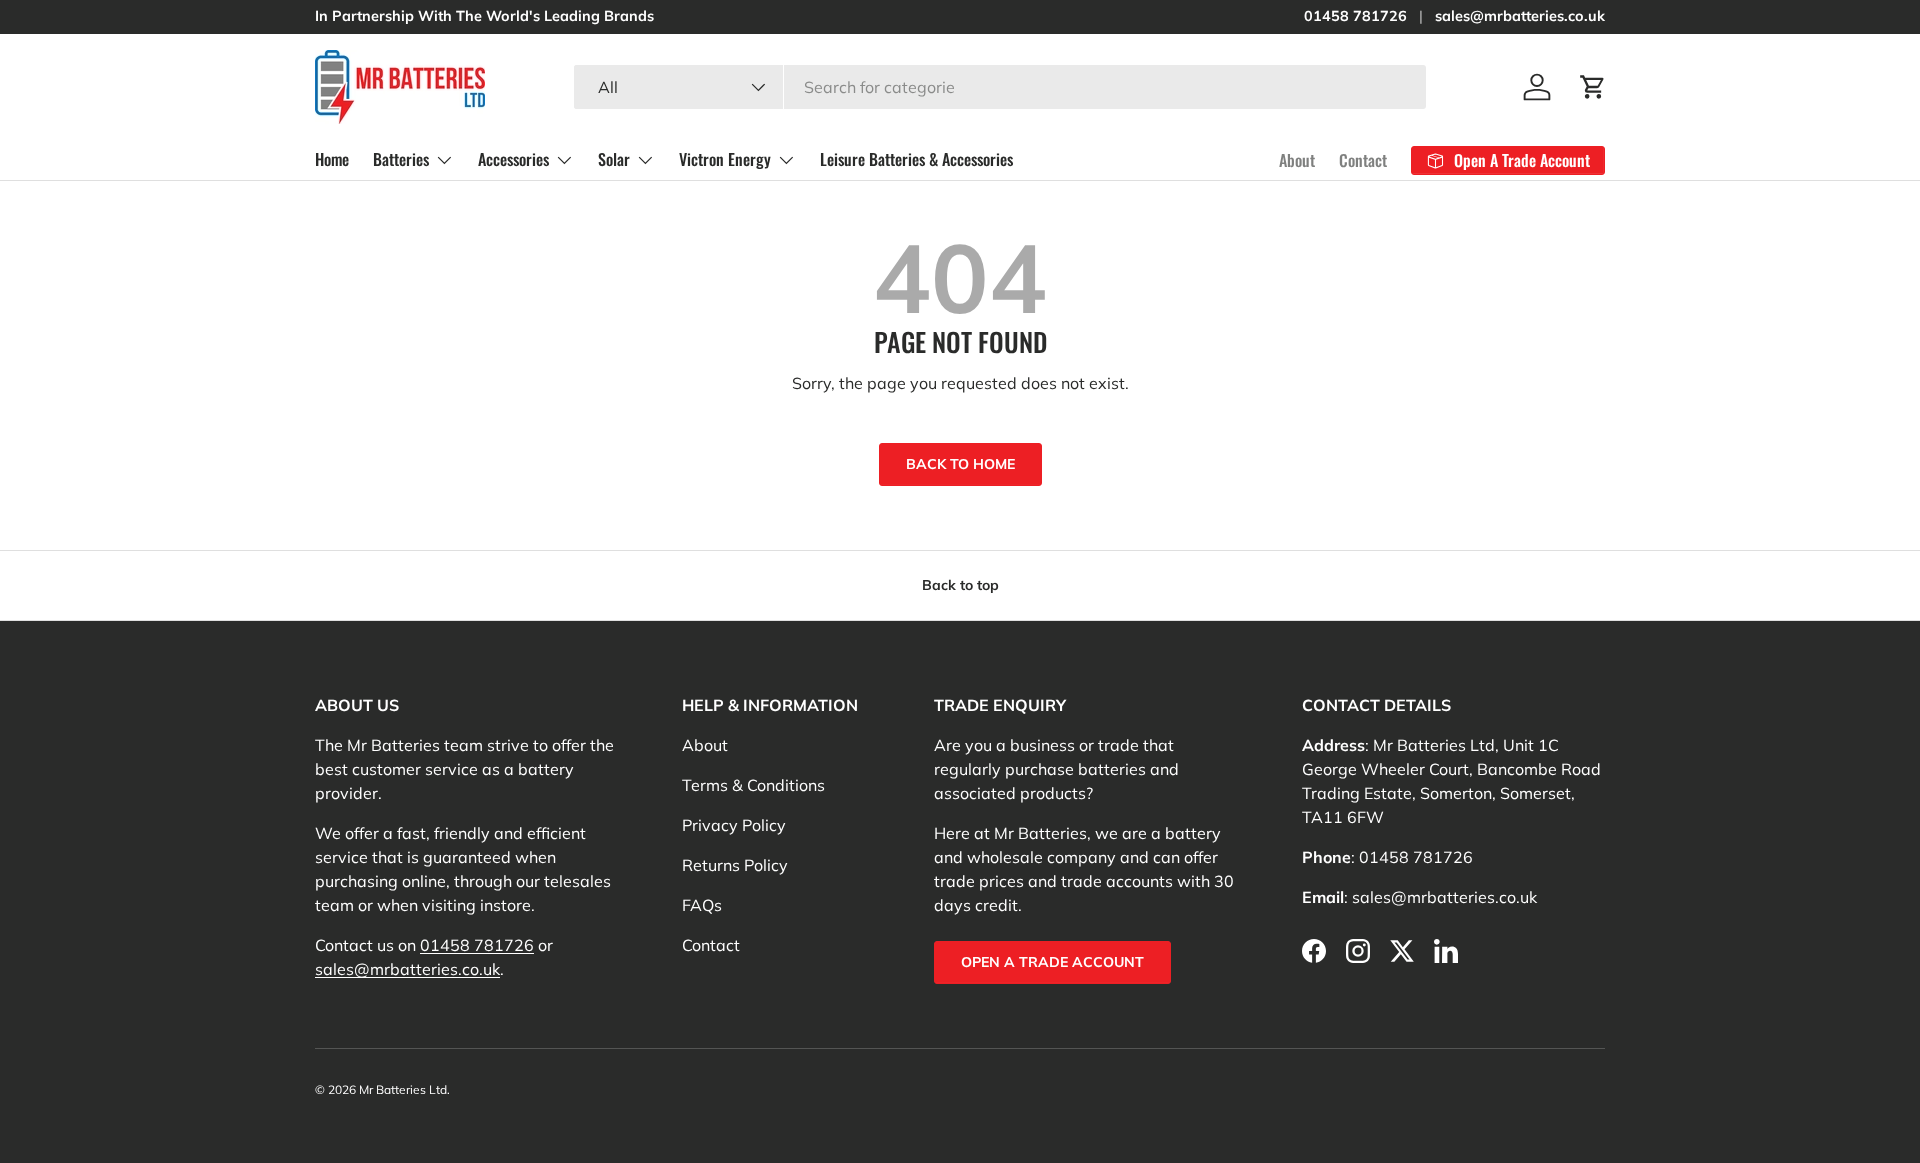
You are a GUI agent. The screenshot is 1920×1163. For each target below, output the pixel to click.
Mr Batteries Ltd (403, 1089)
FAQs (702, 905)
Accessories (513, 159)
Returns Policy (735, 865)
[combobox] (1000, 87)
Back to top (960, 585)
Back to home (960, 464)
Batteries (401, 159)
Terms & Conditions (753, 785)
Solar (614, 159)
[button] (1593, 87)
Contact (1363, 160)
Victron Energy (725, 159)
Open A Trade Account (1052, 962)
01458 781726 (1355, 16)
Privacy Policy (734, 825)
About (1297, 160)
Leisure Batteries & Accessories (916, 159)
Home (332, 159)
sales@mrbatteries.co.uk (1520, 16)
